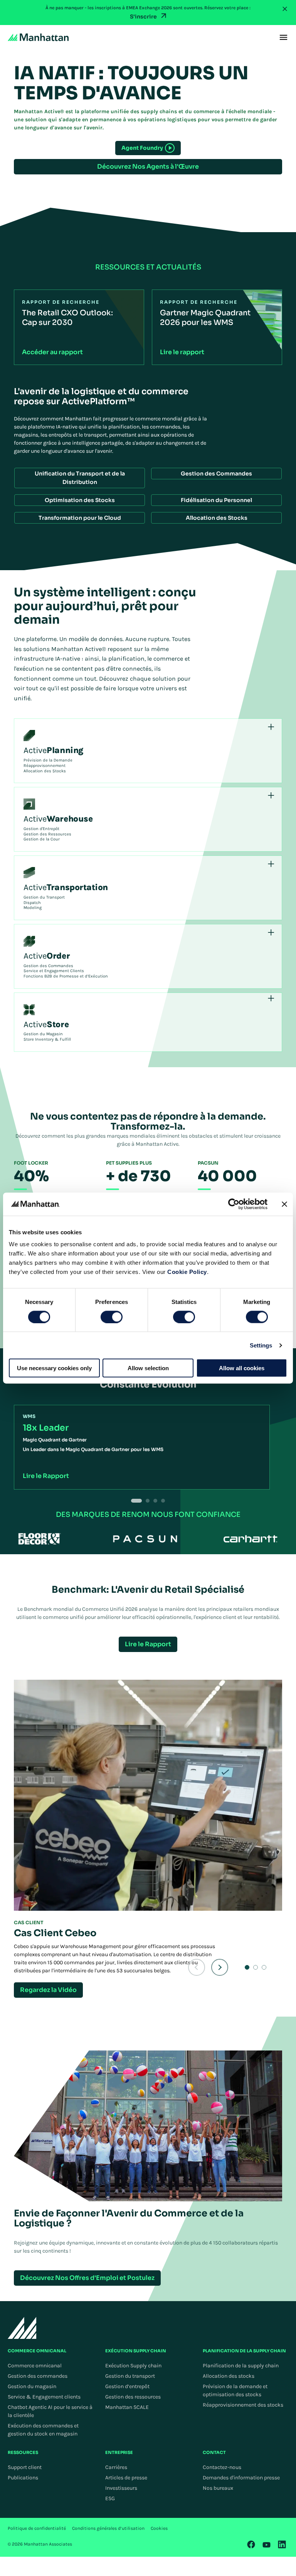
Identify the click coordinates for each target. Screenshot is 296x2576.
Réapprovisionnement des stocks (243, 2405)
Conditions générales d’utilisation (108, 2528)
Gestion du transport (130, 2376)
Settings (261, 1345)
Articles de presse (126, 2478)
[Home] (38, 37)
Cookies (159, 2528)
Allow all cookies (242, 1368)
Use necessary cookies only (54, 1368)
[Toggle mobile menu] (283, 37)
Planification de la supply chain (241, 2366)
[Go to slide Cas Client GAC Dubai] (264, 1967)
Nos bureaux (218, 2488)
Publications (23, 2478)
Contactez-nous (222, 2467)
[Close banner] (284, 1204)
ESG (110, 2498)
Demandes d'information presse (241, 2478)
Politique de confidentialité (37, 2528)
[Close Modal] (285, 9)
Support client (25, 2467)
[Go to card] (148, 1501)
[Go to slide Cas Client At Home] (256, 1967)
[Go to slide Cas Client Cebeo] (247, 1967)
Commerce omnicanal (35, 2366)
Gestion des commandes (38, 2376)
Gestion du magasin (32, 2386)
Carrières (116, 2467)
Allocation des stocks (229, 2376)
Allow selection (148, 1368)
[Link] (251, 2544)
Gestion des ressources (133, 2397)
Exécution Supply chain (133, 2366)
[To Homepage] (22, 2328)
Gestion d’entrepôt (127, 2386)
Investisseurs (121, 2488)
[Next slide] (220, 1967)
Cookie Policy (187, 1272)
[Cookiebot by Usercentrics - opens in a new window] (234, 1204)
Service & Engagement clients (44, 2397)
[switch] (112, 1317)
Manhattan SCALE (127, 2407)
